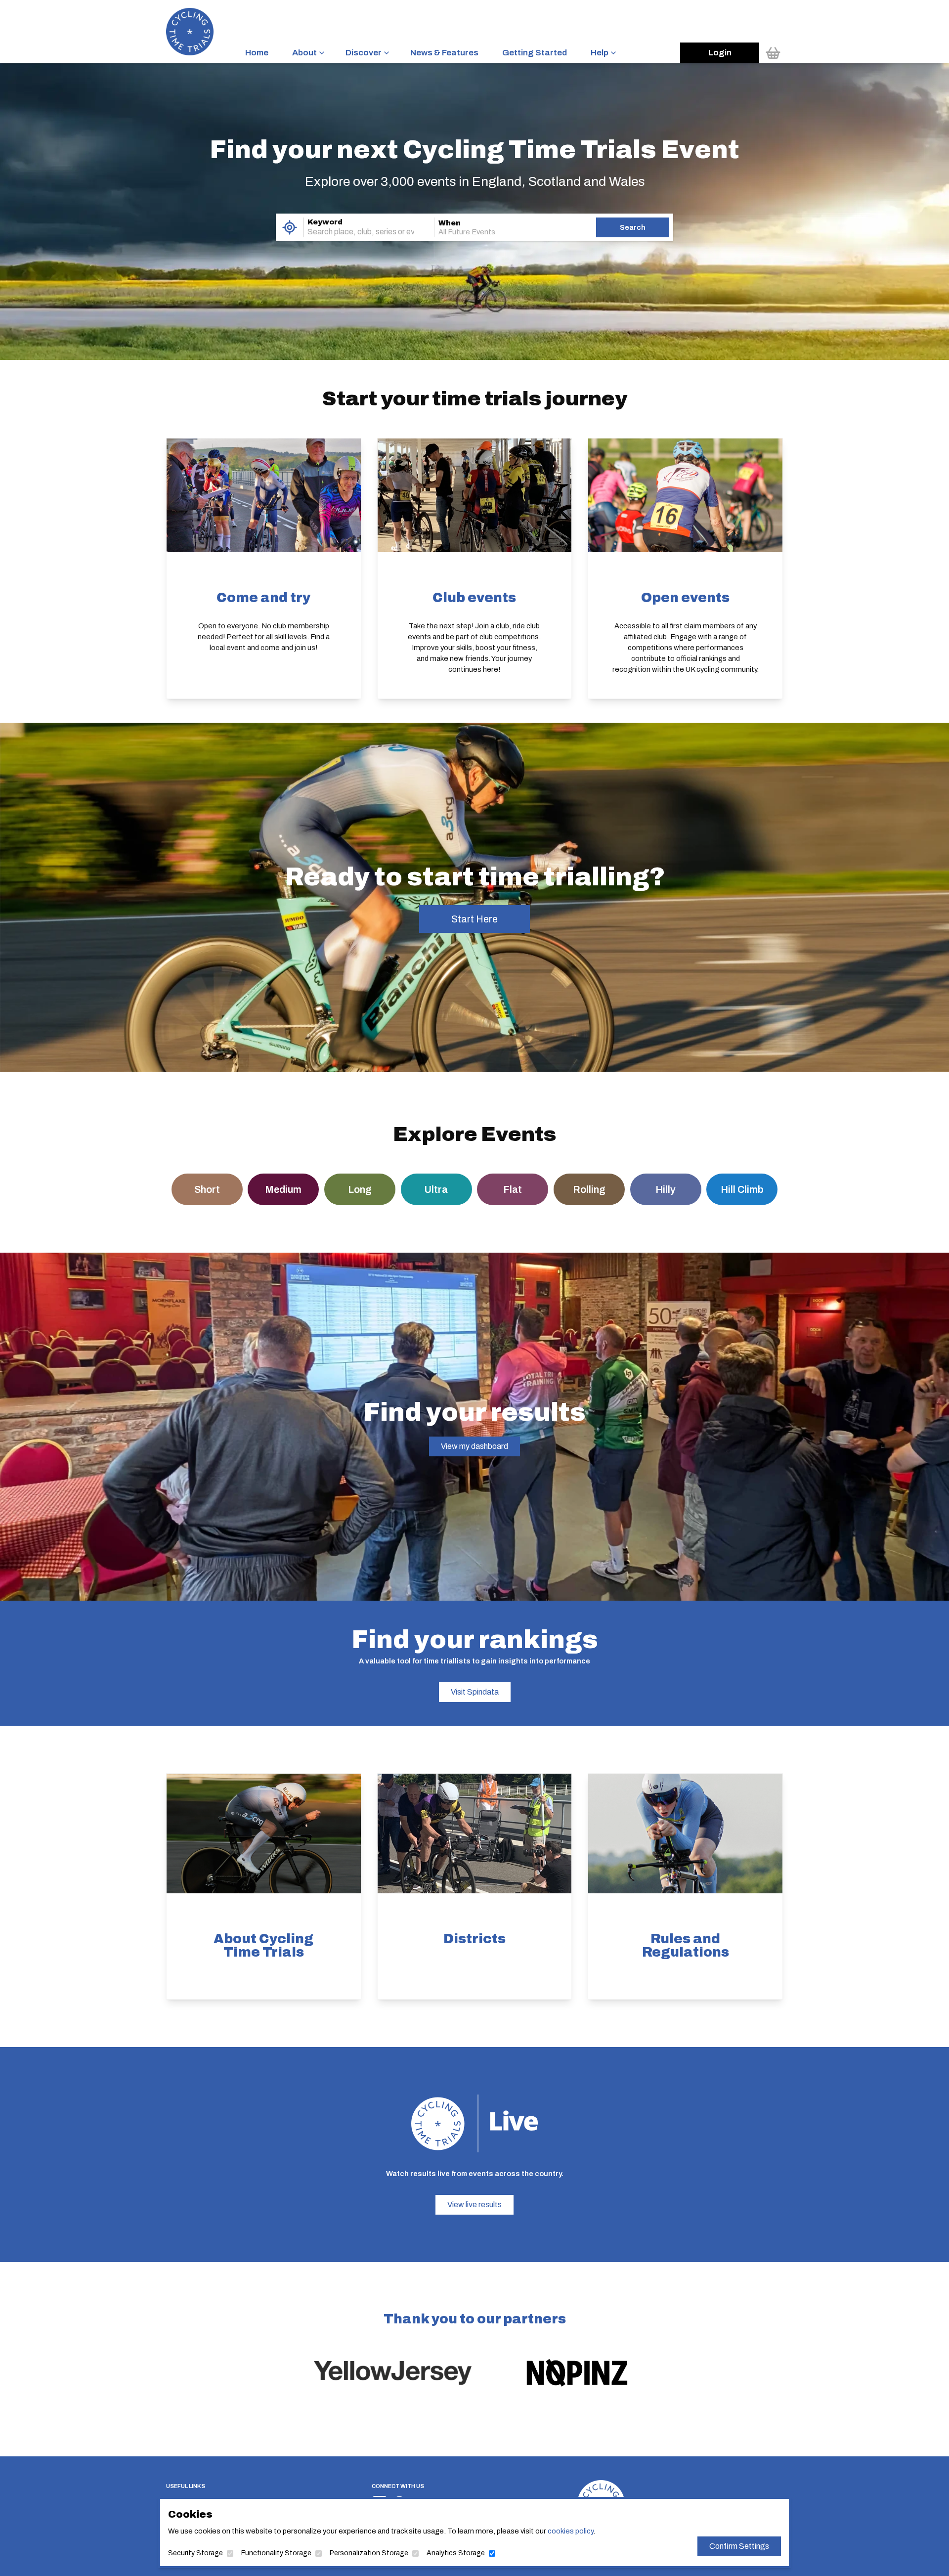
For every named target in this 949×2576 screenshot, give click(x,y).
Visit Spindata (475, 1692)
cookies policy (570, 2531)
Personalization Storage (369, 2553)
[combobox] (355, 232)
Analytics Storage (456, 2553)
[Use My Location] (289, 227)
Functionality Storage (276, 2553)
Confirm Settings (739, 2546)
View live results (474, 2205)
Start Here (474, 919)
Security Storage (195, 2553)
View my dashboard (474, 1446)
